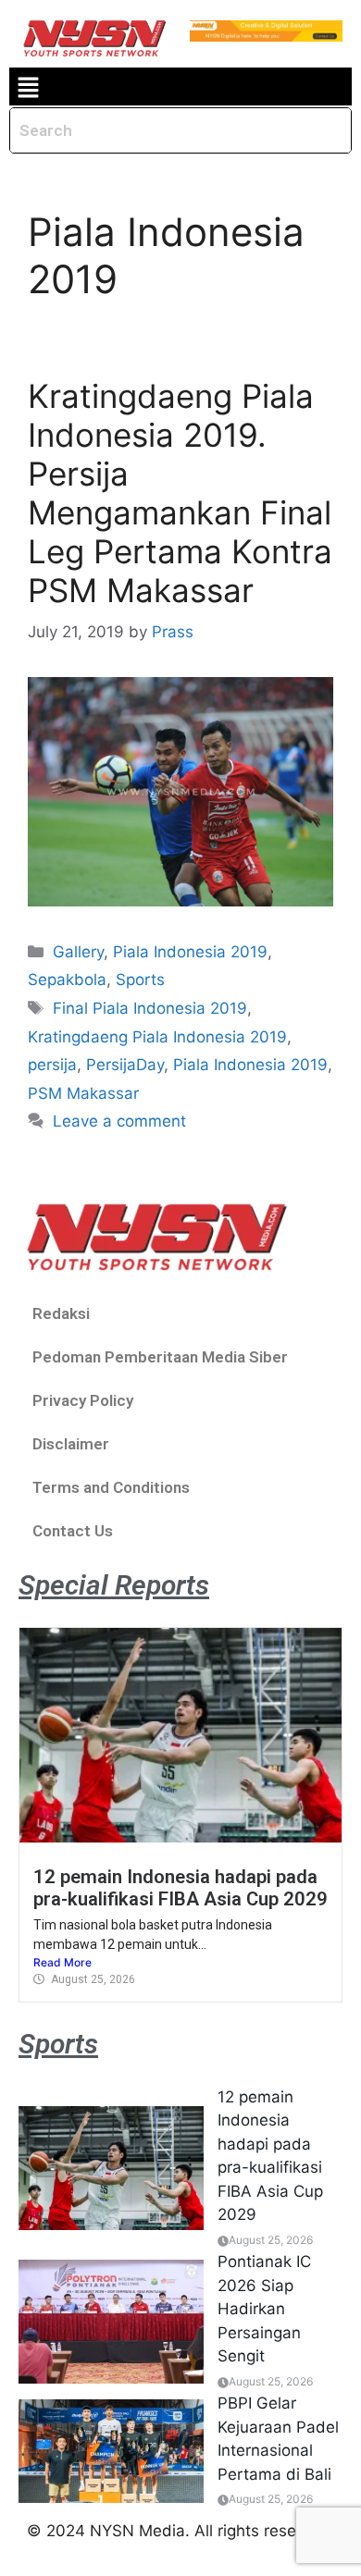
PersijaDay (125, 1065)
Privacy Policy (83, 1400)
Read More (62, 1962)
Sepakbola (67, 980)
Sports (140, 980)
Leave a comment (119, 1121)
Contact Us (73, 1531)
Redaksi (61, 1313)
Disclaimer (71, 1444)
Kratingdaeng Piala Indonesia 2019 (157, 1037)
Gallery (78, 952)
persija (52, 1065)
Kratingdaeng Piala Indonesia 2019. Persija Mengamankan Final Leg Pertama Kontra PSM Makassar (180, 493)
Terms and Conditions (111, 1487)
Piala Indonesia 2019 (190, 952)
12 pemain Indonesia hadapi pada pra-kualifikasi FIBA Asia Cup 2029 (180, 1888)
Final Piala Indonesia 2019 (150, 1008)
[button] (28, 86)
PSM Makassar (83, 1093)
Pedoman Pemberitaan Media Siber (160, 1357)
